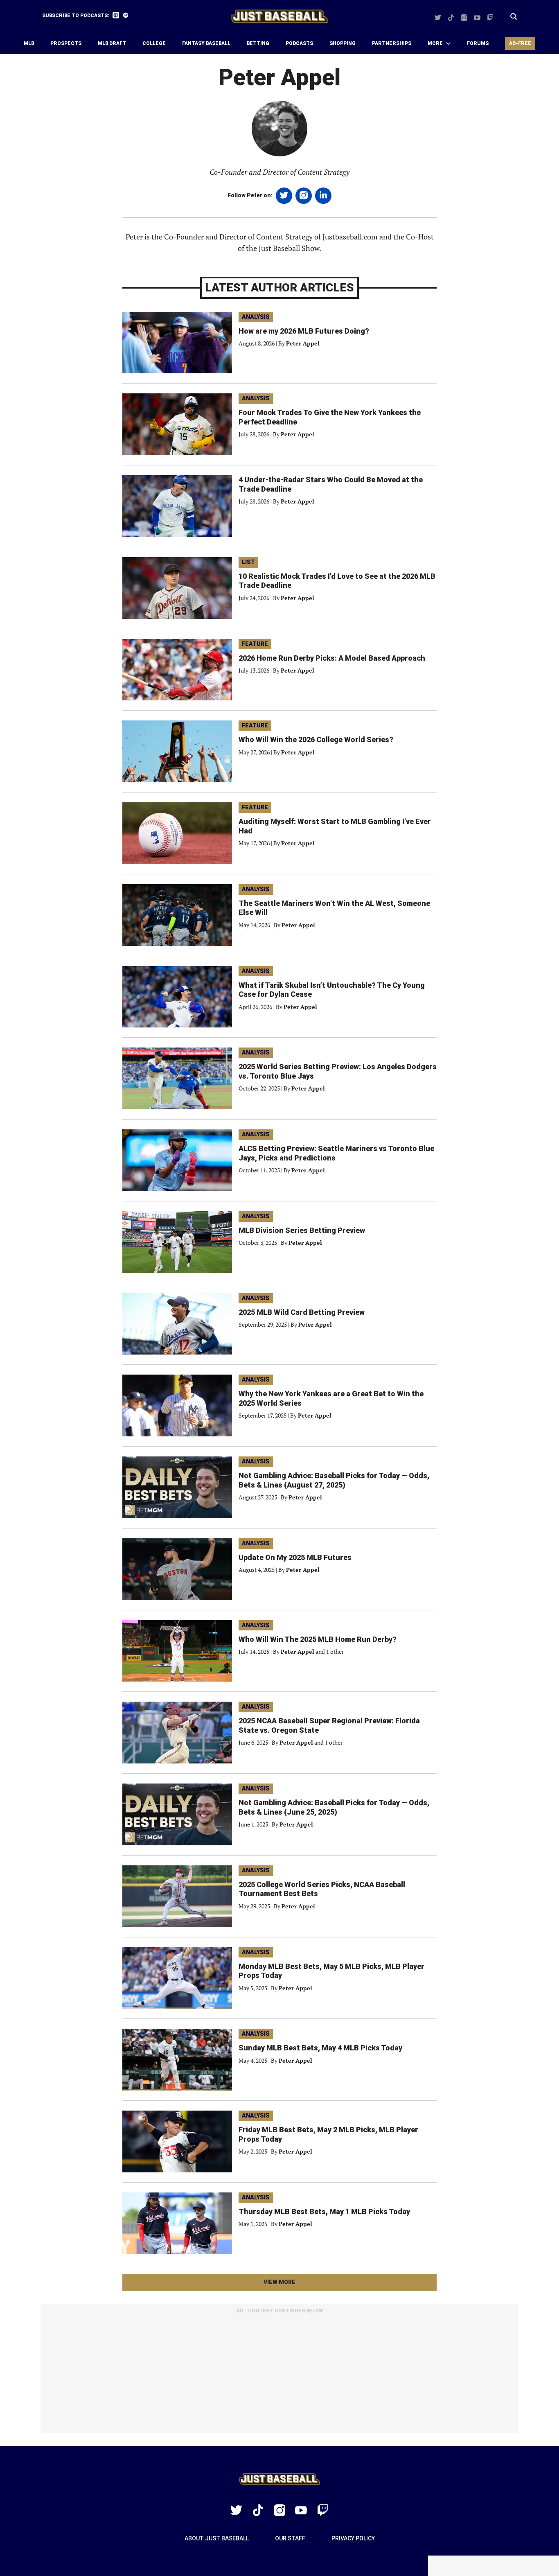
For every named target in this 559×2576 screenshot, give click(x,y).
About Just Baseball (217, 2538)
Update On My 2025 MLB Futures (295, 1557)
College (154, 43)
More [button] (435, 43)
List (248, 562)
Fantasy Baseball (206, 43)
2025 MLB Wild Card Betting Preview (302, 1312)
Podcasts (299, 43)
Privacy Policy (353, 2538)
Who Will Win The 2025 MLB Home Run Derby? (318, 1639)
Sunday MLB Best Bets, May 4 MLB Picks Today (320, 2048)
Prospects (66, 43)
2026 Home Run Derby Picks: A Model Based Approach (332, 658)
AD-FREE (520, 43)
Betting (258, 43)
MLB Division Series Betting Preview (302, 1230)
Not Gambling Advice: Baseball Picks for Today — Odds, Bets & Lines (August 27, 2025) (334, 1480)
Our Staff (290, 2538)
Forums (478, 43)
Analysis (256, 317)
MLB (29, 43)
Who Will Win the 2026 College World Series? (316, 739)
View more (294, 2285)
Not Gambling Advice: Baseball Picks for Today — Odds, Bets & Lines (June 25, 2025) (334, 1807)
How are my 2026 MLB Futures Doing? (304, 331)
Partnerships (392, 43)
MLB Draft (112, 43)
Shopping (343, 43)
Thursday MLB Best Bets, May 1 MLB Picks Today (324, 2211)
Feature (255, 644)
